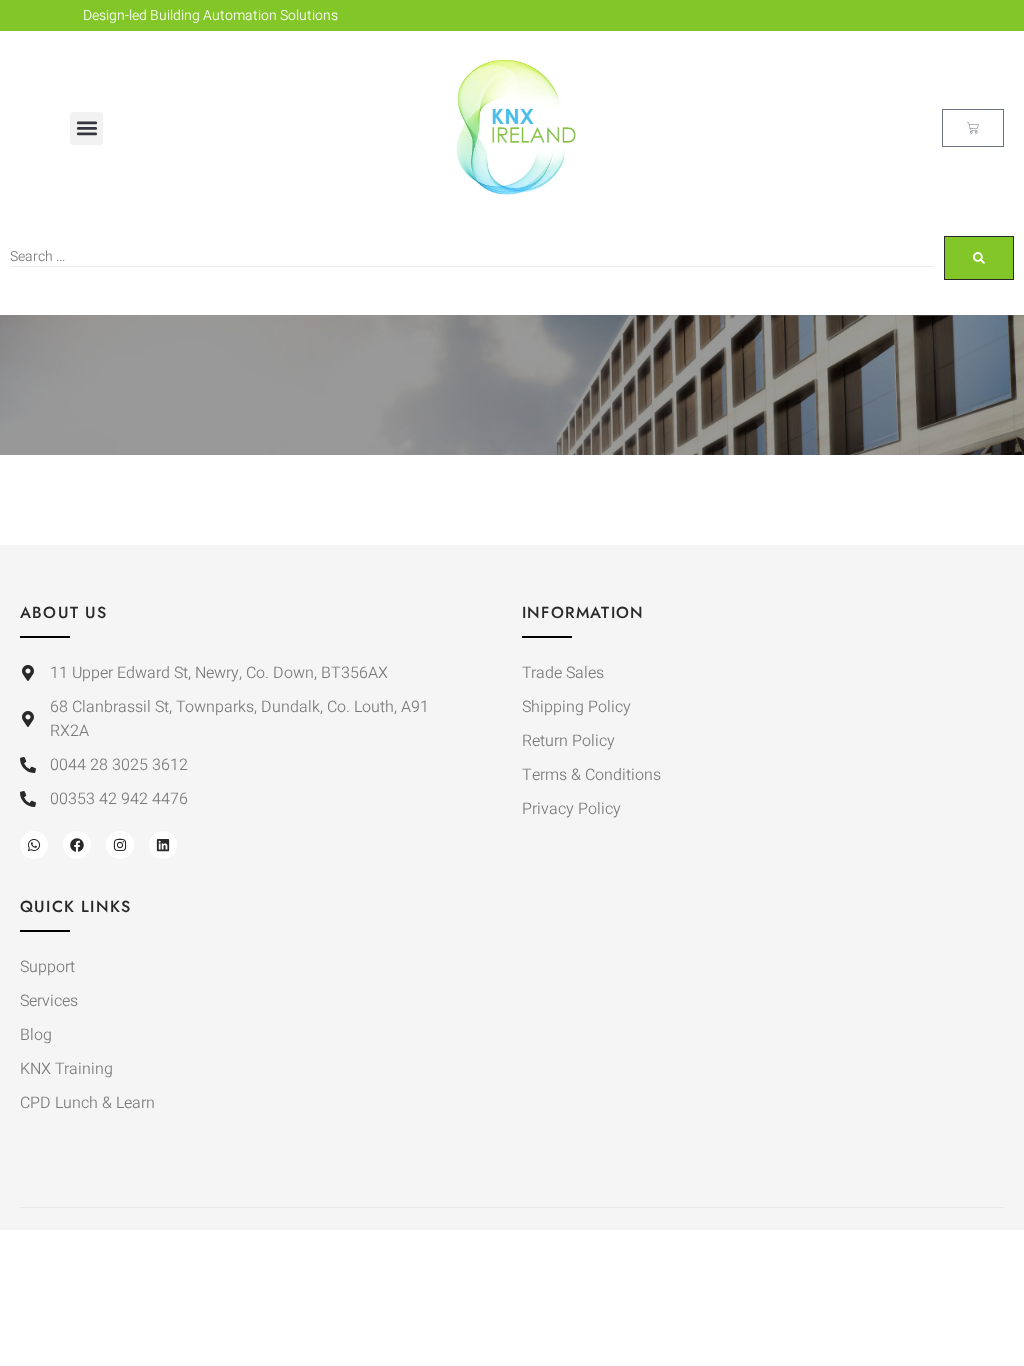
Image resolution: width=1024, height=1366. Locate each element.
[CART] (973, 128)
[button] (86, 128)
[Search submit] (979, 258)
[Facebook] (77, 845)
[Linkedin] (163, 845)
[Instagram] (120, 845)
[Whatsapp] (34, 845)
